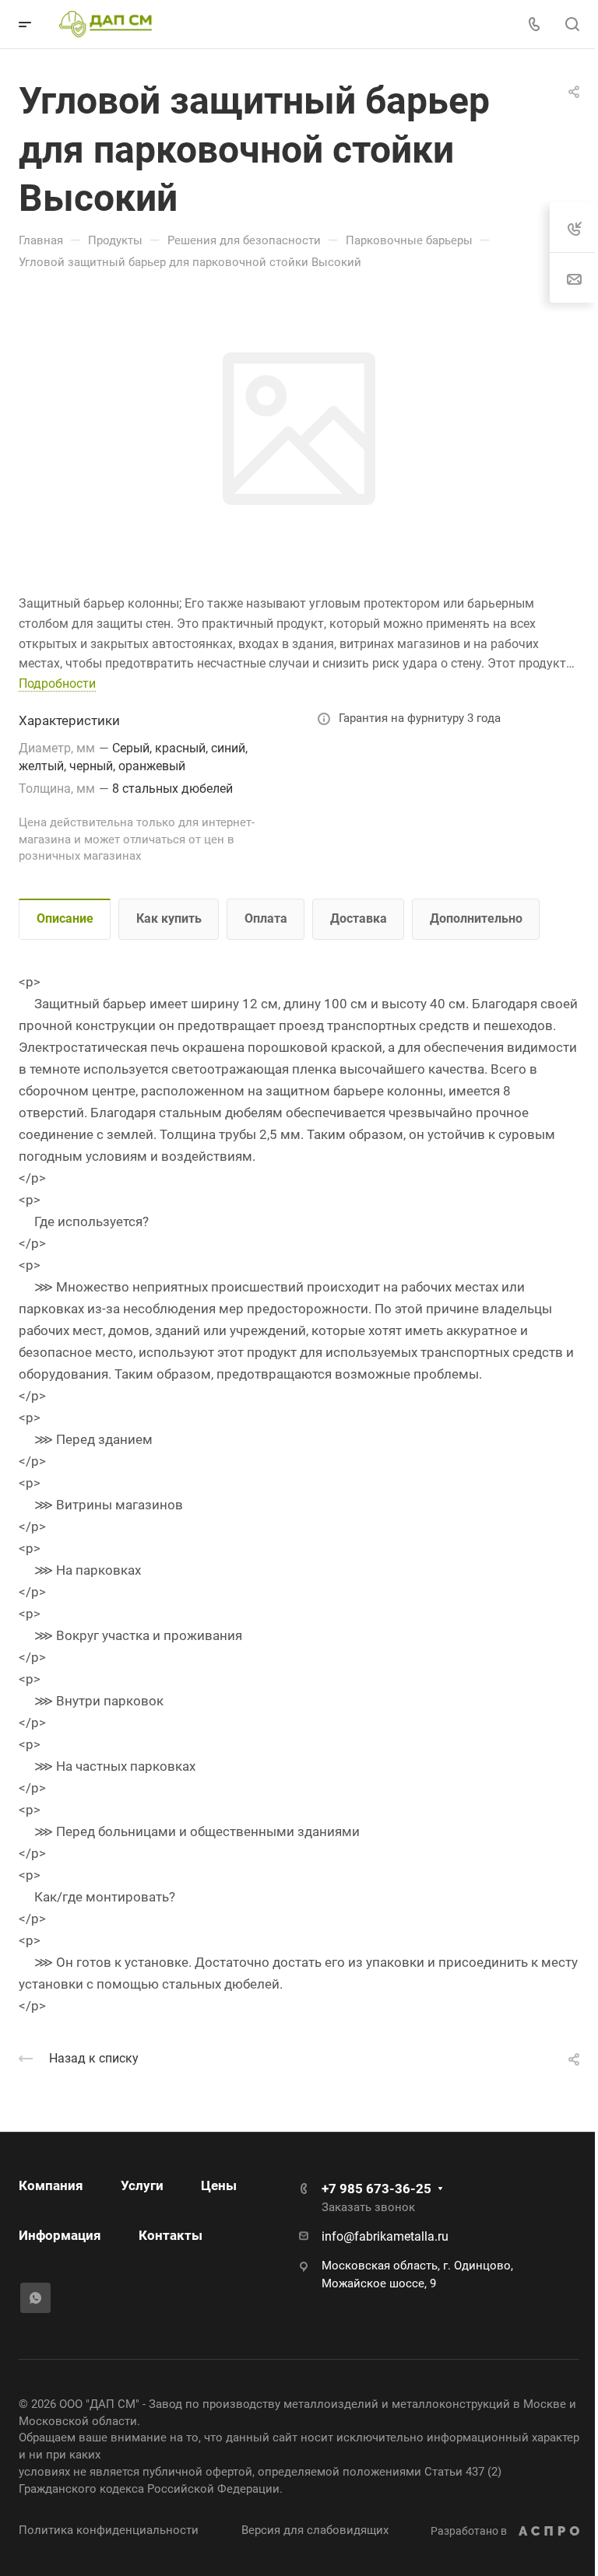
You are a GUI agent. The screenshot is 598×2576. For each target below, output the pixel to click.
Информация (60, 2235)
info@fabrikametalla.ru (385, 2236)
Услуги (142, 2185)
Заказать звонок (368, 2207)
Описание (65, 918)
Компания (51, 2185)
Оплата (266, 918)
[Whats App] (35, 2298)
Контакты (171, 2235)
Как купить (169, 918)
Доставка (359, 918)
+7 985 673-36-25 (376, 2189)
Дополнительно (476, 918)
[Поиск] (572, 25)
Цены (219, 2185)
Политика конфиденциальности (109, 2530)
